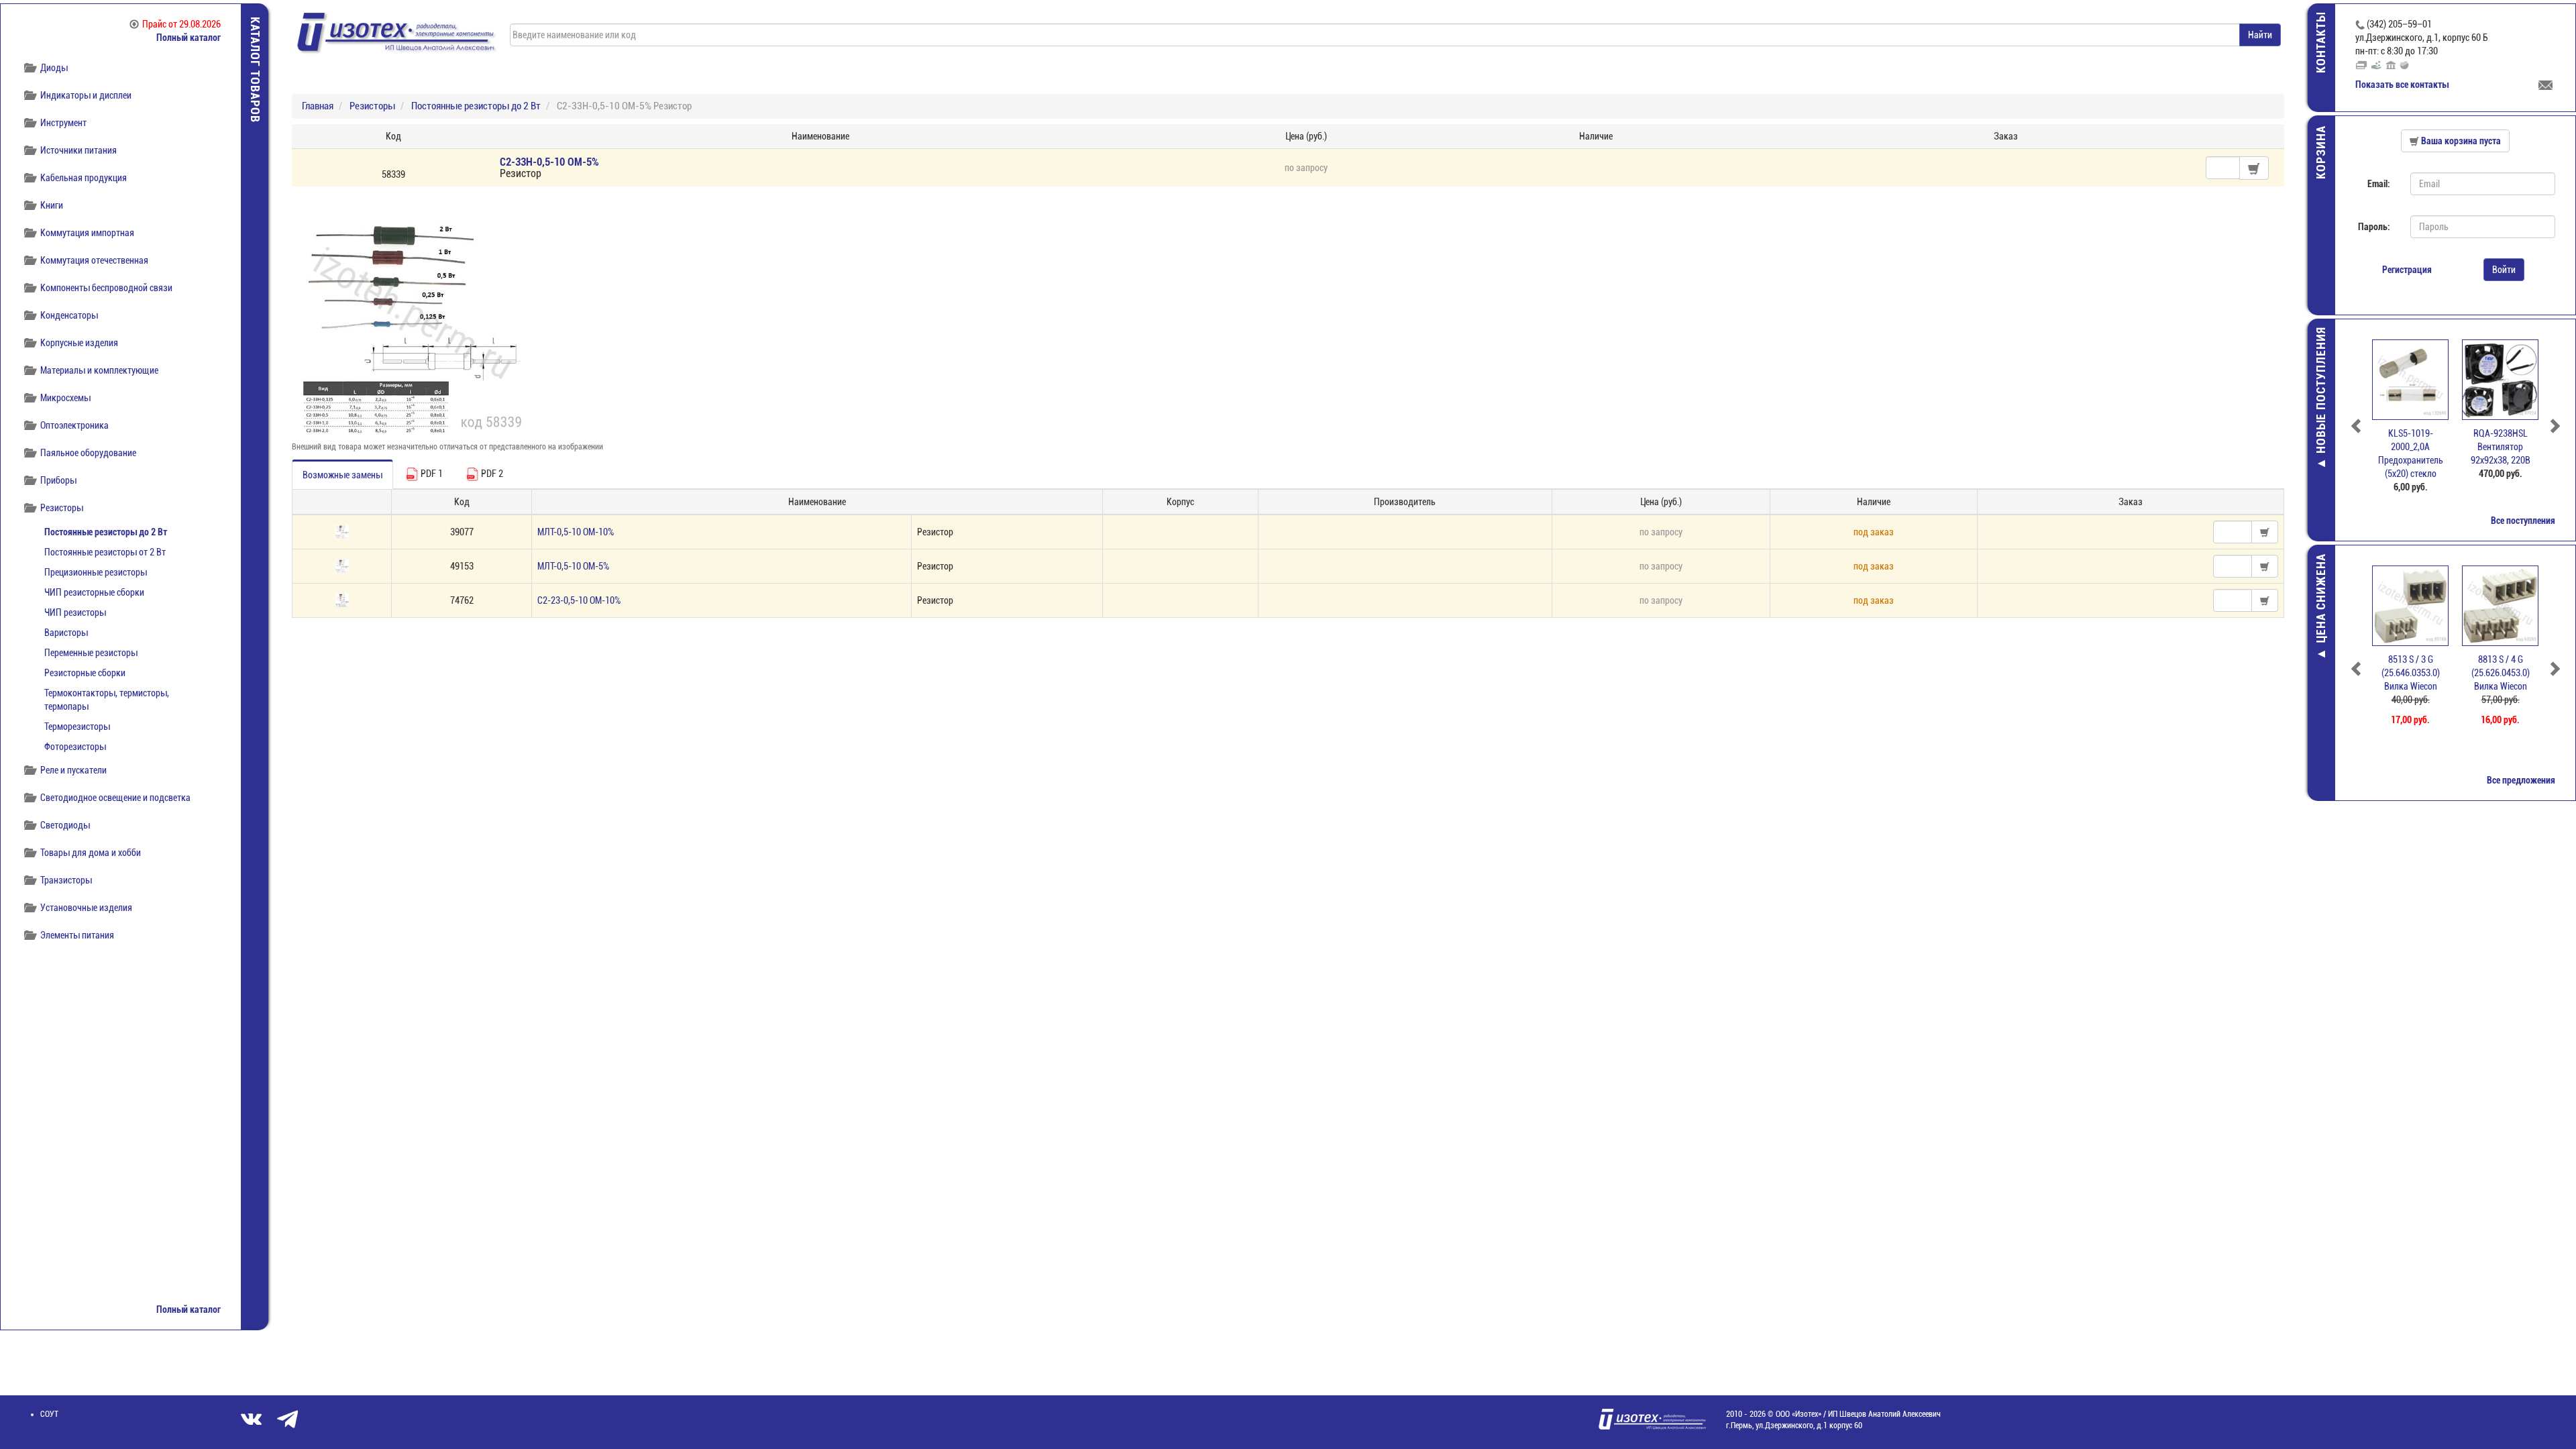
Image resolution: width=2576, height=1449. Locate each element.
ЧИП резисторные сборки (94, 592)
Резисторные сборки (85, 673)
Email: (2379, 184)
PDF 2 (491, 474)
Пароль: (2374, 227)
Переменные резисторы (91, 653)
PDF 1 (431, 474)
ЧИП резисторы (75, 612)
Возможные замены (342, 475)
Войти (2504, 270)
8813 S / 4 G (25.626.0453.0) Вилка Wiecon (2411, 673)
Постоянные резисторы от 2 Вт (105, 552)
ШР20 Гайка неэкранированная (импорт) (2500, 447)
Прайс (181, 24)
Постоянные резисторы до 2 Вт (106, 532)
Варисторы (66, 633)
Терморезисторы (77, 727)
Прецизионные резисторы (96, 572)
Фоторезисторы (75, 747)
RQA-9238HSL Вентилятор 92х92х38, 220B (2411, 447)
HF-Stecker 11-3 (2501, 659)
